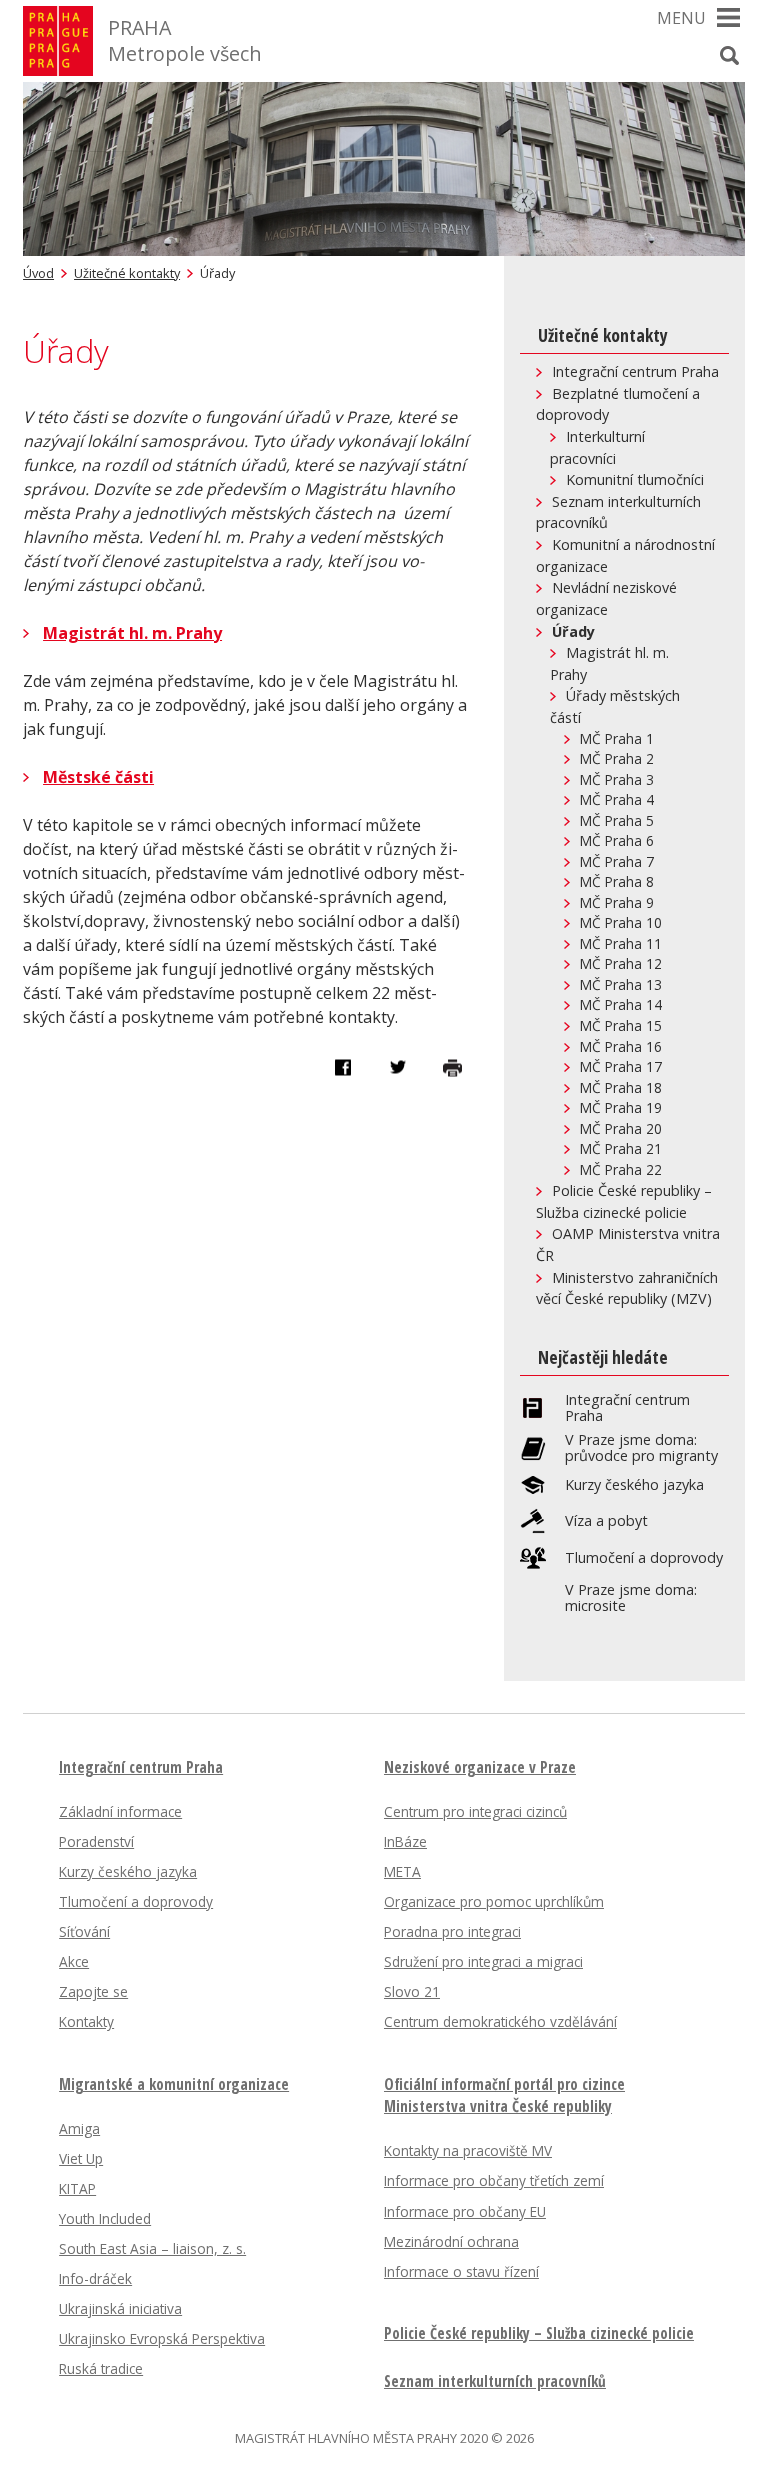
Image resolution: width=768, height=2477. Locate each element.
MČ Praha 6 (617, 840)
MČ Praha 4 (617, 799)
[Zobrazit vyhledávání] (730, 55)
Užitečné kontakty (127, 273)
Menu (681, 18)
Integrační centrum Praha (635, 371)
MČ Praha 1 (617, 738)
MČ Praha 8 (617, 881)
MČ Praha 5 (617, 820)
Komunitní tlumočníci (635, 479)
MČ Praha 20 (621, 1128)
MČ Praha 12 (621, 963)
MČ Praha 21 (621, 1148)
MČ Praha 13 (621, 984)
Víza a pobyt (606, 1521)
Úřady (573, 631)
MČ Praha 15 (621, 1025)
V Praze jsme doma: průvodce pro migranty (641, 1448)
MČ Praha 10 (621, 922)
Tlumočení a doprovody (644, 1558)
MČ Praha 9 (617, 902)
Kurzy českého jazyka (634, 1485)
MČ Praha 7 (617, 861)
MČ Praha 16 (621, 1046)
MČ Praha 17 (621, 1066)
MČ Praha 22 (621, 1169)
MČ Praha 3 (617, 779)
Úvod (38, 273)
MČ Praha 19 (621, 1107)
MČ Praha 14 (621, 1004)
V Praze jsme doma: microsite (631, 1598)
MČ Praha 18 (621, 1087)
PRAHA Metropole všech (185, 40)
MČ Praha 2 (617, 758)
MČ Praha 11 (621, 943)
